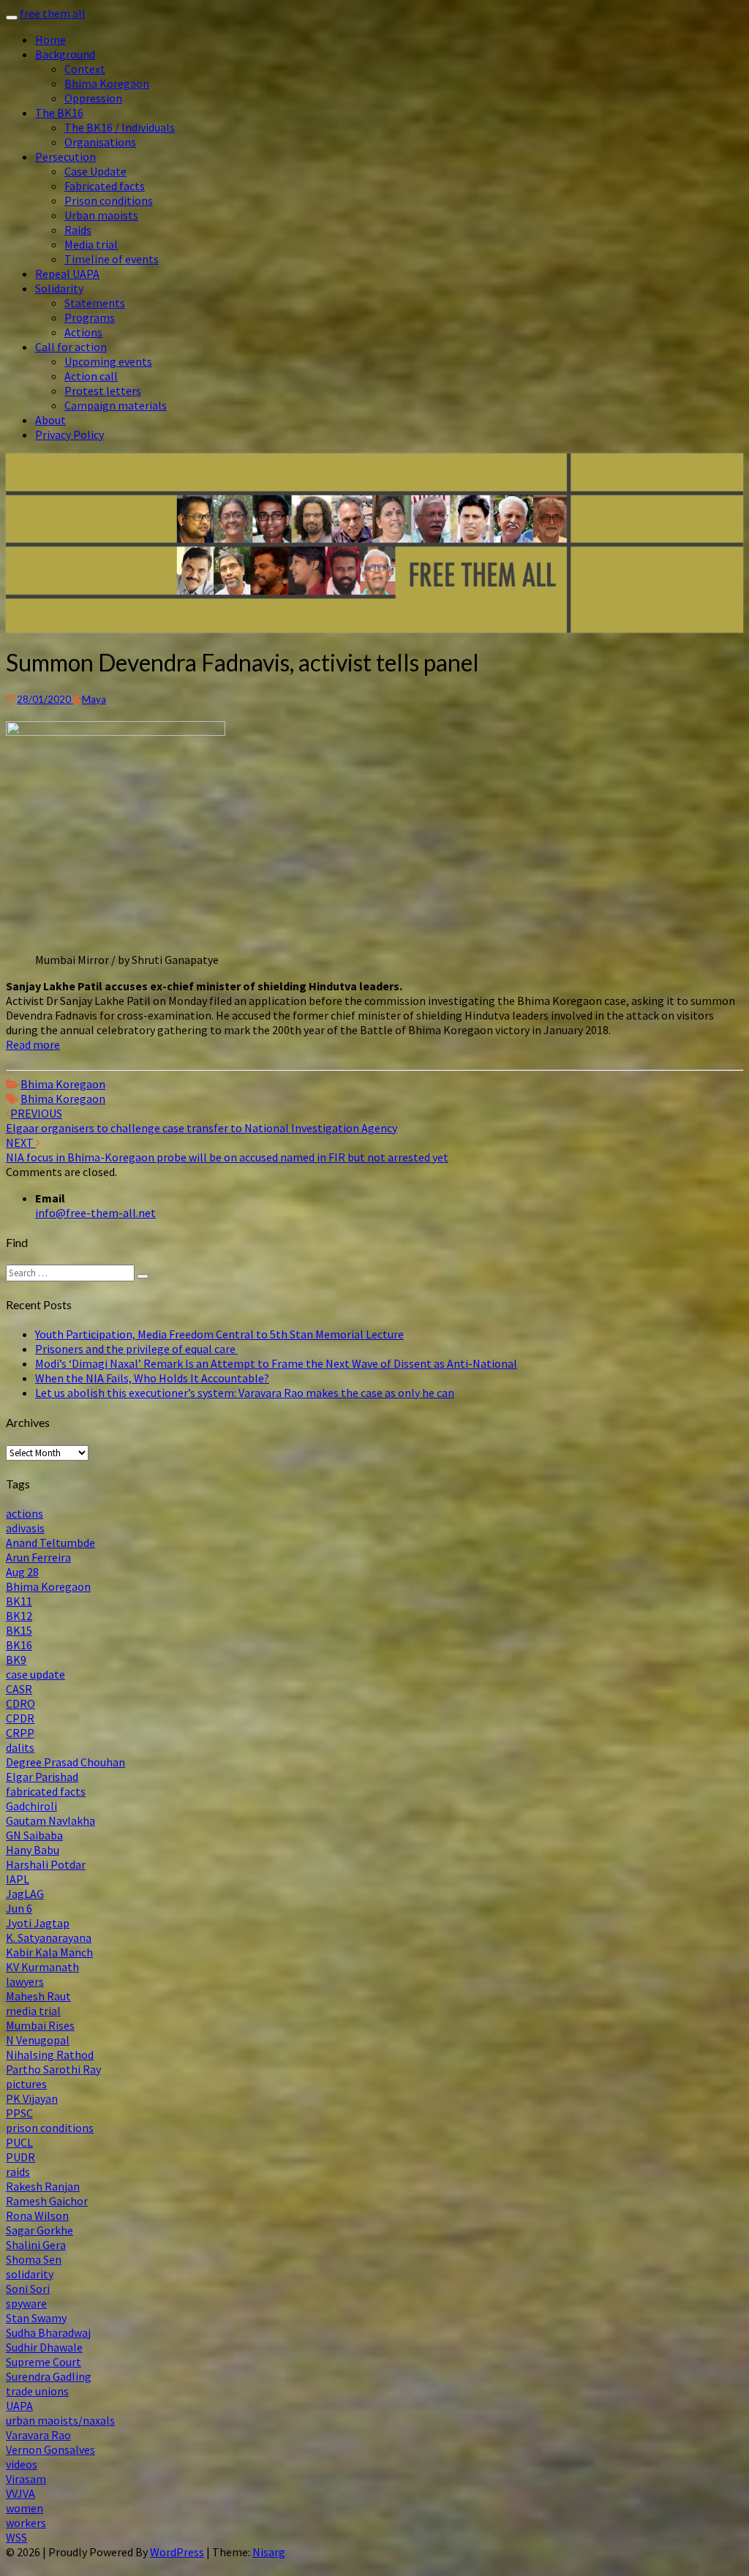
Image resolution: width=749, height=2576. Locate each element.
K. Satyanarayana (49, 1937)
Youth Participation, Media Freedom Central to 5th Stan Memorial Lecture (219, 1334)
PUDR (20, 2157)
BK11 (19, 1601)
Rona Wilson (37, 2215)
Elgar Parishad (42, 1777)
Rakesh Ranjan (43, 2186)
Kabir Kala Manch (49, 1952)
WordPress (177, 2552)
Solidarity (59, 288)
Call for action (71, 347)
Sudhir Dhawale (44, 2347)
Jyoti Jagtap (38, 1923)
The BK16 (59, 113)
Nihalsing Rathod (50, 2055)
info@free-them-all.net (95, 1213)
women (25, 2508)
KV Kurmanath (42, 1967)
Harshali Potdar (46, 1864)
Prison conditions (109, 200)
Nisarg (269, 2552)
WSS (16, 2537)
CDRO (20, 1703)
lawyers (25, 1981)
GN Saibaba (34, 1835)
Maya (94, 699)
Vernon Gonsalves (50, 2449)
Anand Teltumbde (50, 1543)
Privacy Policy (69, 434)
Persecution (65, 157)
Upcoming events (108, 361)
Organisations (100, 142)
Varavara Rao (38, 2435)
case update (35, 1674)
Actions (83, 332)
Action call (91, 376)
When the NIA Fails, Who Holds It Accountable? (152, 1378)
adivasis (25, 1528)
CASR (19, 1689)
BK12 (19, 1616)
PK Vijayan (32, 2098)
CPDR (20, 1718)
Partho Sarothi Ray (53, 2069)
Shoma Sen (34, 2259)
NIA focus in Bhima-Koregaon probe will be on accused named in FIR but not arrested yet (227, 1150)
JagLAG (25, 1894)
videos (22, 2464)
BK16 (19, 1645)
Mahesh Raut (38, 1996)
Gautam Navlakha (50, 1820)
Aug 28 (22, 1572)
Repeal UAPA (67, 274)
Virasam (26, 2479)
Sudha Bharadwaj (48, 2332)
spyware (26, 2303)
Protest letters (103, 391)
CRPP (20, 1733)
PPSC (19, 2113)
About (50, 420)
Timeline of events (112, 259)
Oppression (93, 98)
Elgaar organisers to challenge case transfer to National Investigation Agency (202, 1121)
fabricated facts (46, 1791)
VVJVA (20, 2493)
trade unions (37, 2391)
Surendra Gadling (49, 2376)
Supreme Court (44, 2362)
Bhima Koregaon (107, 83)
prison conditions (50, 2128)
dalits (20, 1747)
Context (85, 69)
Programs (90, 317)
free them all (53, 13)
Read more (33, 1044)
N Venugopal (38, 2040)
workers (26, 2523)
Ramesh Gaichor (47, 2201)
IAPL (18, 1879)
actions (25, 1513)
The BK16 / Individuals (120, 127)
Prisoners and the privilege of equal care (136, 1349)
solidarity (30, 2274)
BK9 (16, 1660)
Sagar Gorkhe (39, 2230)
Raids (78, 230)
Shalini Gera (36, 2245)
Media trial (91, 244)
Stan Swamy (36, 2318)
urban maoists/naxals (60, 2420)
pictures (26, 2084)
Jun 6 (19, 1908)
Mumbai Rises (40, 2025)
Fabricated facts (105, 186)
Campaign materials (116, 405)
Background (65, 54)
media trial (33, 2011)
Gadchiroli (31, 1806)
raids (18, 2172)
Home (50, 39)
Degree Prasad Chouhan (65, 1762)
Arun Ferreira (38, 1557)
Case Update (95, 171)
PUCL (19, 2142)
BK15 (19, 1630)
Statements (95, 303)
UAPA (19, 2406)
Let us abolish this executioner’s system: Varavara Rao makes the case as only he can (245, 1393)
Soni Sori (28, 2289)
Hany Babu (33, 1850)
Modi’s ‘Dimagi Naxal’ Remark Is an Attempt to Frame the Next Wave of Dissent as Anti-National (276, 1363)
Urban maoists (101, 215)
